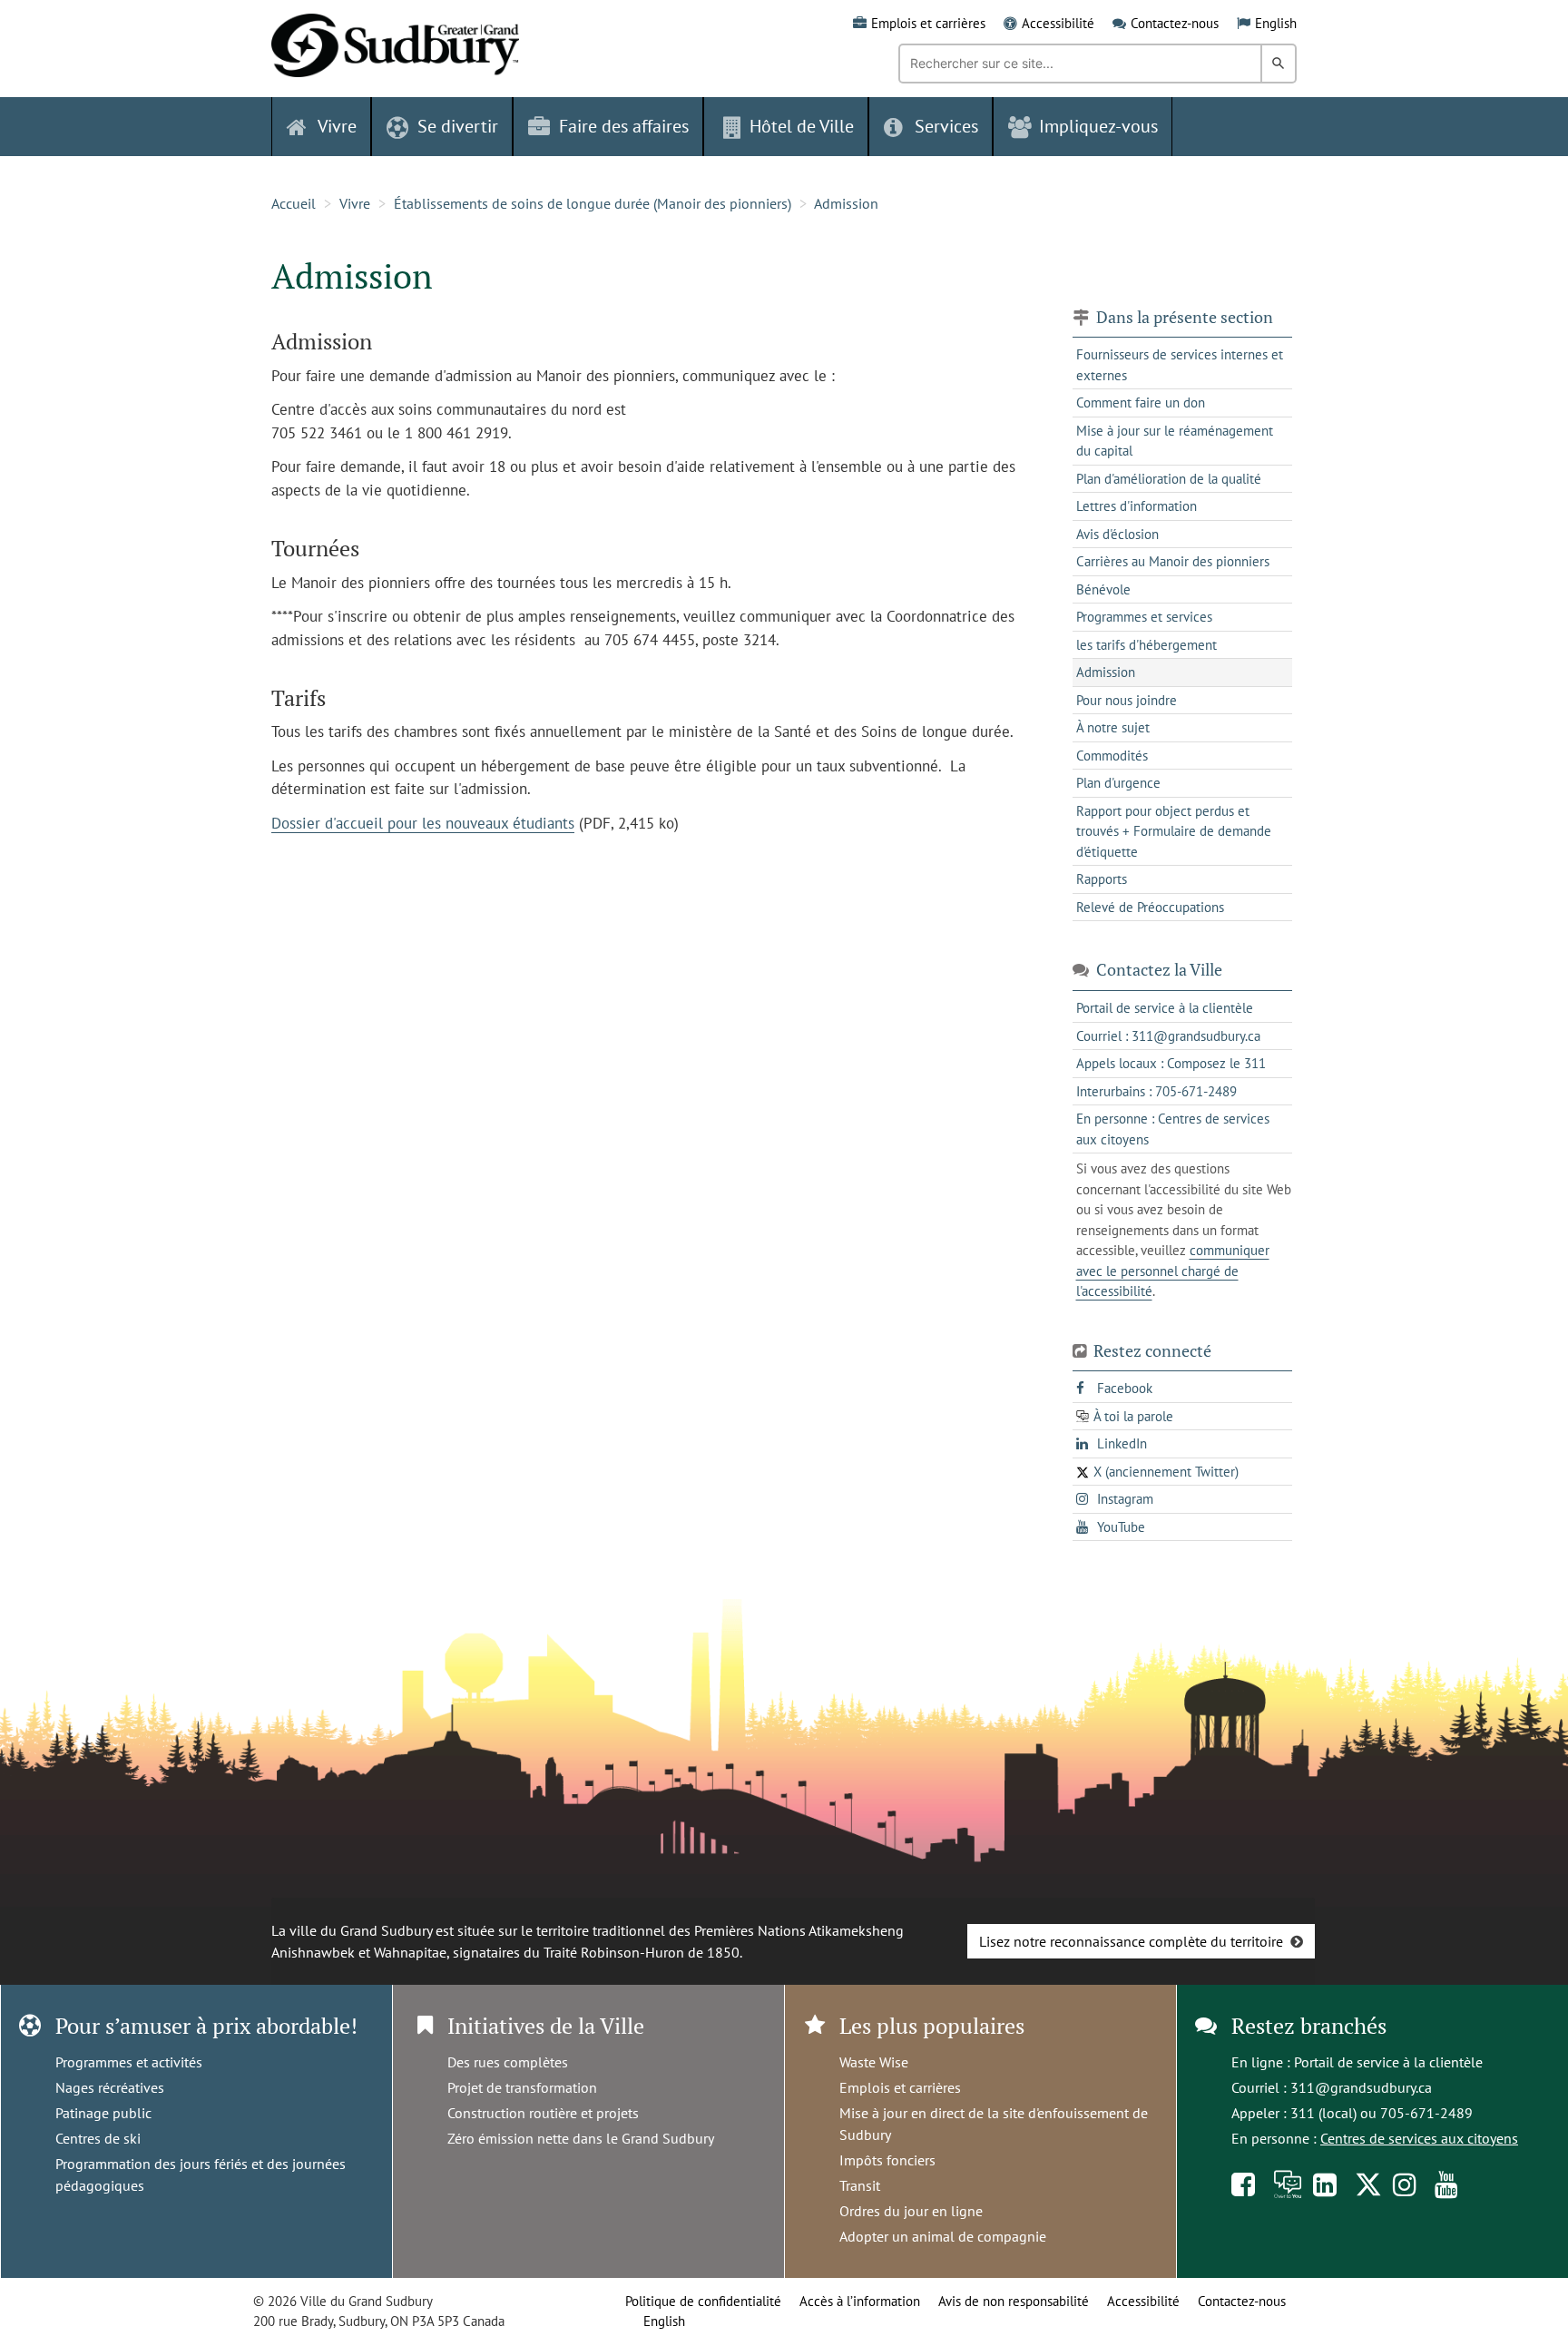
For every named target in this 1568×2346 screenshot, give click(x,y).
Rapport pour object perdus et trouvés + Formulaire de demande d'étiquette (1174, 831)
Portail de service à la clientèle (1388, 2062)
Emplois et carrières (928, 23)
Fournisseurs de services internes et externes (1180, 365)
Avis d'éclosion (1117, 534)
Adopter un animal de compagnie (943, 2236)
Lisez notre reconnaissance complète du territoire (1131, 1941)
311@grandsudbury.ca (1361, 2087)
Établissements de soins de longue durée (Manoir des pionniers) (593, 203)
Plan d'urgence (1118, 783)
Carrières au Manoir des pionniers (1173, 561)
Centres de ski (98, 2138)
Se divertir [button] (458, 126)
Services (946, 126)
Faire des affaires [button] (624, 126)
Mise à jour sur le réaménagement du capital (1175, 441)
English (1276, 23)
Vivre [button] (337, 126)
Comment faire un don (1141, 402)
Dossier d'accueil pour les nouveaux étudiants (423, 823)
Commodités (1112, 756)
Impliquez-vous (1098, 126)
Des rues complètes (508, 2062)
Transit (860, 2185)
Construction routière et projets (543, 2113)
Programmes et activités (129, 2062)
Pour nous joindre (1127, 700)
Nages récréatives (110, 2087)
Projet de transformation (522, 2087)
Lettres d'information (1137, 506)
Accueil (294, 203)
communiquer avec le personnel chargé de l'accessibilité (1173, 1271)
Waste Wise (874, 2062)
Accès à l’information (860, 2301)
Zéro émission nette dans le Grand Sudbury (581, 2138)
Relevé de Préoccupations (1150, 907)
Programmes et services (1144, 617)
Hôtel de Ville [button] (802, 126)
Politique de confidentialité (703, 2301)
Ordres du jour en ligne (911, 2211)
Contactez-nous (1175, 23)
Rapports (1102, 879)
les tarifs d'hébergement (1147, 645)
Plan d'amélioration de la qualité (1169, 479)
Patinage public (103, 2113)
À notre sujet (1113, 727)
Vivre (355, 203)
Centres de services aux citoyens (1419, 2138)
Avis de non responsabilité (1014, 2301)
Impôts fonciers (887, 2160)
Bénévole (1103, 589)
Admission (846, 203)
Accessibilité (1058, 23)
